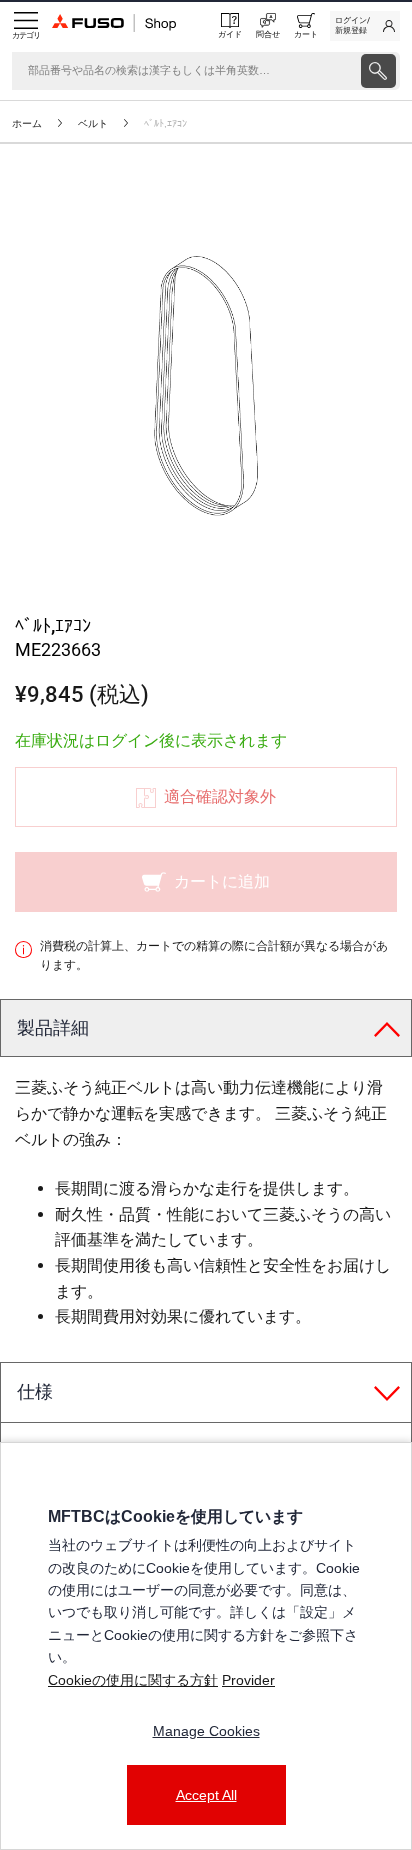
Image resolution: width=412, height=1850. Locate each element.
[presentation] (378, 71)
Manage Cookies (206, 1731)
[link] (365, 26)
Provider (248, 1680)
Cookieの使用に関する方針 (133, 1680)
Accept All (206, 1795)
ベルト (93, 123)
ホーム (27, 123)
